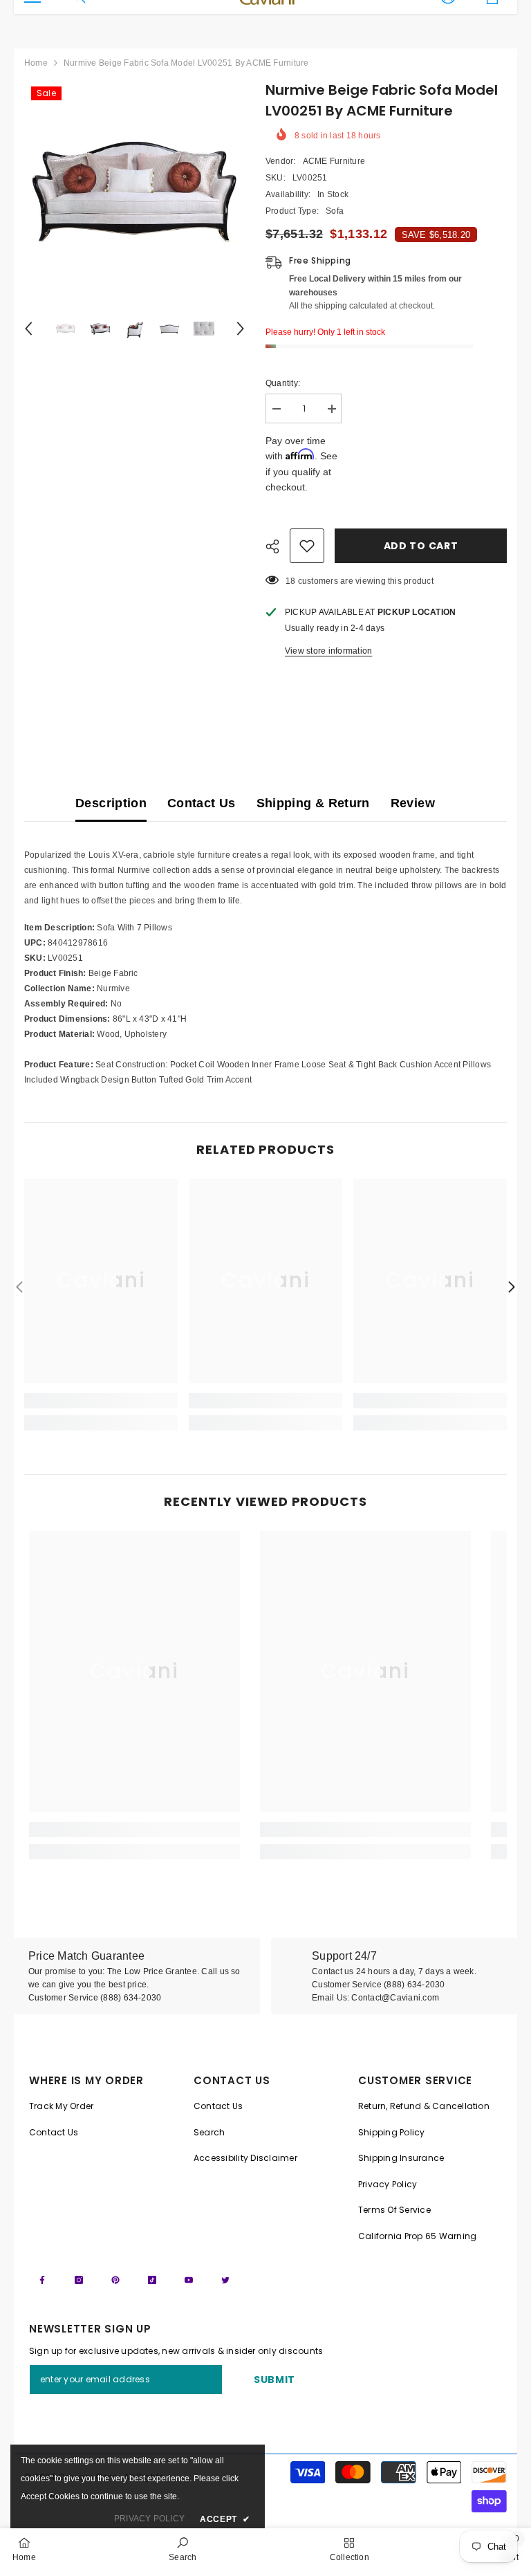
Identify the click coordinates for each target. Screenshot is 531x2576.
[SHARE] (278, 546)
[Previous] (28, 329)
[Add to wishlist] (307, 546)
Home (36, 63)
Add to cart (421, 546)
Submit (274, 2380)
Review (413, 803)
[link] (101, 1401)
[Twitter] (225, 2280)
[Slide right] (511, 1288)
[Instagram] (79, 2280)
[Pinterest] (115, 2280)
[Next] (241, 329)
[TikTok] (152, 2280)
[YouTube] (189, 2280)
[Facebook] (42, 2280)
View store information (328, 651)
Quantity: (283, 383)
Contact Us (202, 803)
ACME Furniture (334, 161)
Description (111, 803)
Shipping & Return (313, 803)
